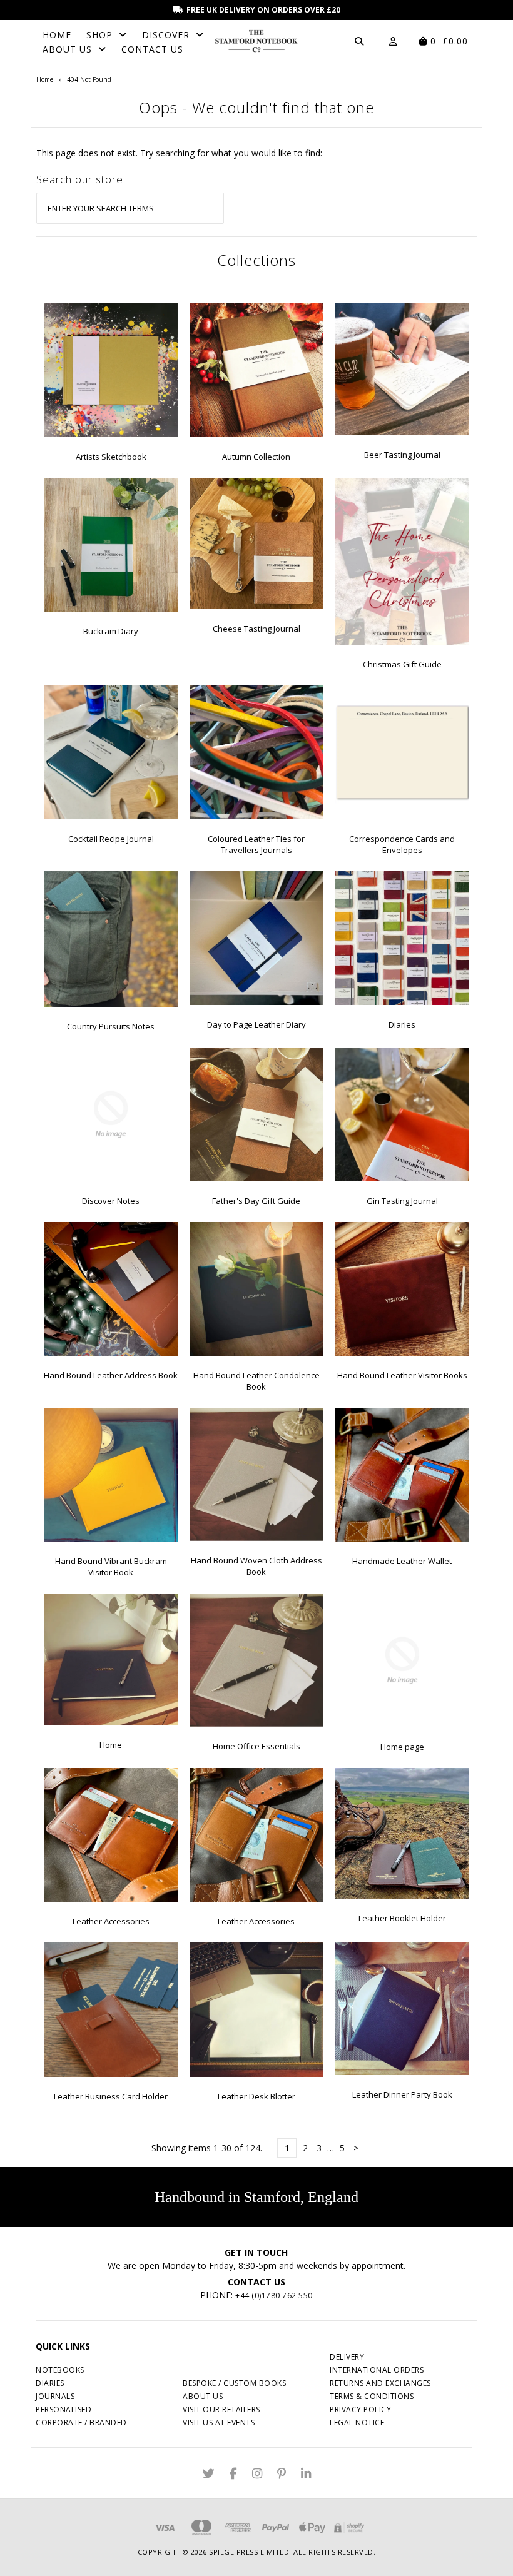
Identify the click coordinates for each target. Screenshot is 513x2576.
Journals (55, 2396)
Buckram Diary (111, 631)
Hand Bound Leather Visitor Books (402, 1375)
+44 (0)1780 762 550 (274, 2296)
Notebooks (60, 2370)
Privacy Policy (360, 2409)
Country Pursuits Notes (111, 1026)
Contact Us (152, 49)
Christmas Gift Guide (402, 664)
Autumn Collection (256, 457)
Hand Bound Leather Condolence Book (256, 1381)
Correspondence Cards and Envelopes (402, 844)
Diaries (402, 1024)
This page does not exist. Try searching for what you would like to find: (179, 153)
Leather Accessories (111, 1921)
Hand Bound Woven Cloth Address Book (256, 1566)
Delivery (347, 2357)
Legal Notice (357, 2422)
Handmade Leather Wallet (402, 1561)
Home (57, 35)
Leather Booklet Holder (402, 1918)
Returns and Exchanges (380, 2383)
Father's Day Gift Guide (256, 1201)
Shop (99, 35)
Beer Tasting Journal (402, 455)
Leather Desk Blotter (256, 2096)
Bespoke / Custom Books (234, 2383)
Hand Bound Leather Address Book (111, 1375)
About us (203, 2396)
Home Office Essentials (256, 1746)
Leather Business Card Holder (111, 2096)
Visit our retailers (221, 2409)
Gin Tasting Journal (402, 1201)
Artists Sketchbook (111, 457)
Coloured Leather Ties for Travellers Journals (256, 844)
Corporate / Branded (81, 2422)
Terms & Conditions (372, 2396)
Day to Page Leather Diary (256, 1024)
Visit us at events (219, 2422)
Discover (166, 35)
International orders (377, 2370)
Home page (402, 1747)
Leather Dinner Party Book (402, 2094)
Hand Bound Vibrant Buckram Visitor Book (111, 1567)
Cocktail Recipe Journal (111, 839)
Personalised (63, 2409)
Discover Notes (111, 1201)
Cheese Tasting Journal (256, 629)
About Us (67, 49)
